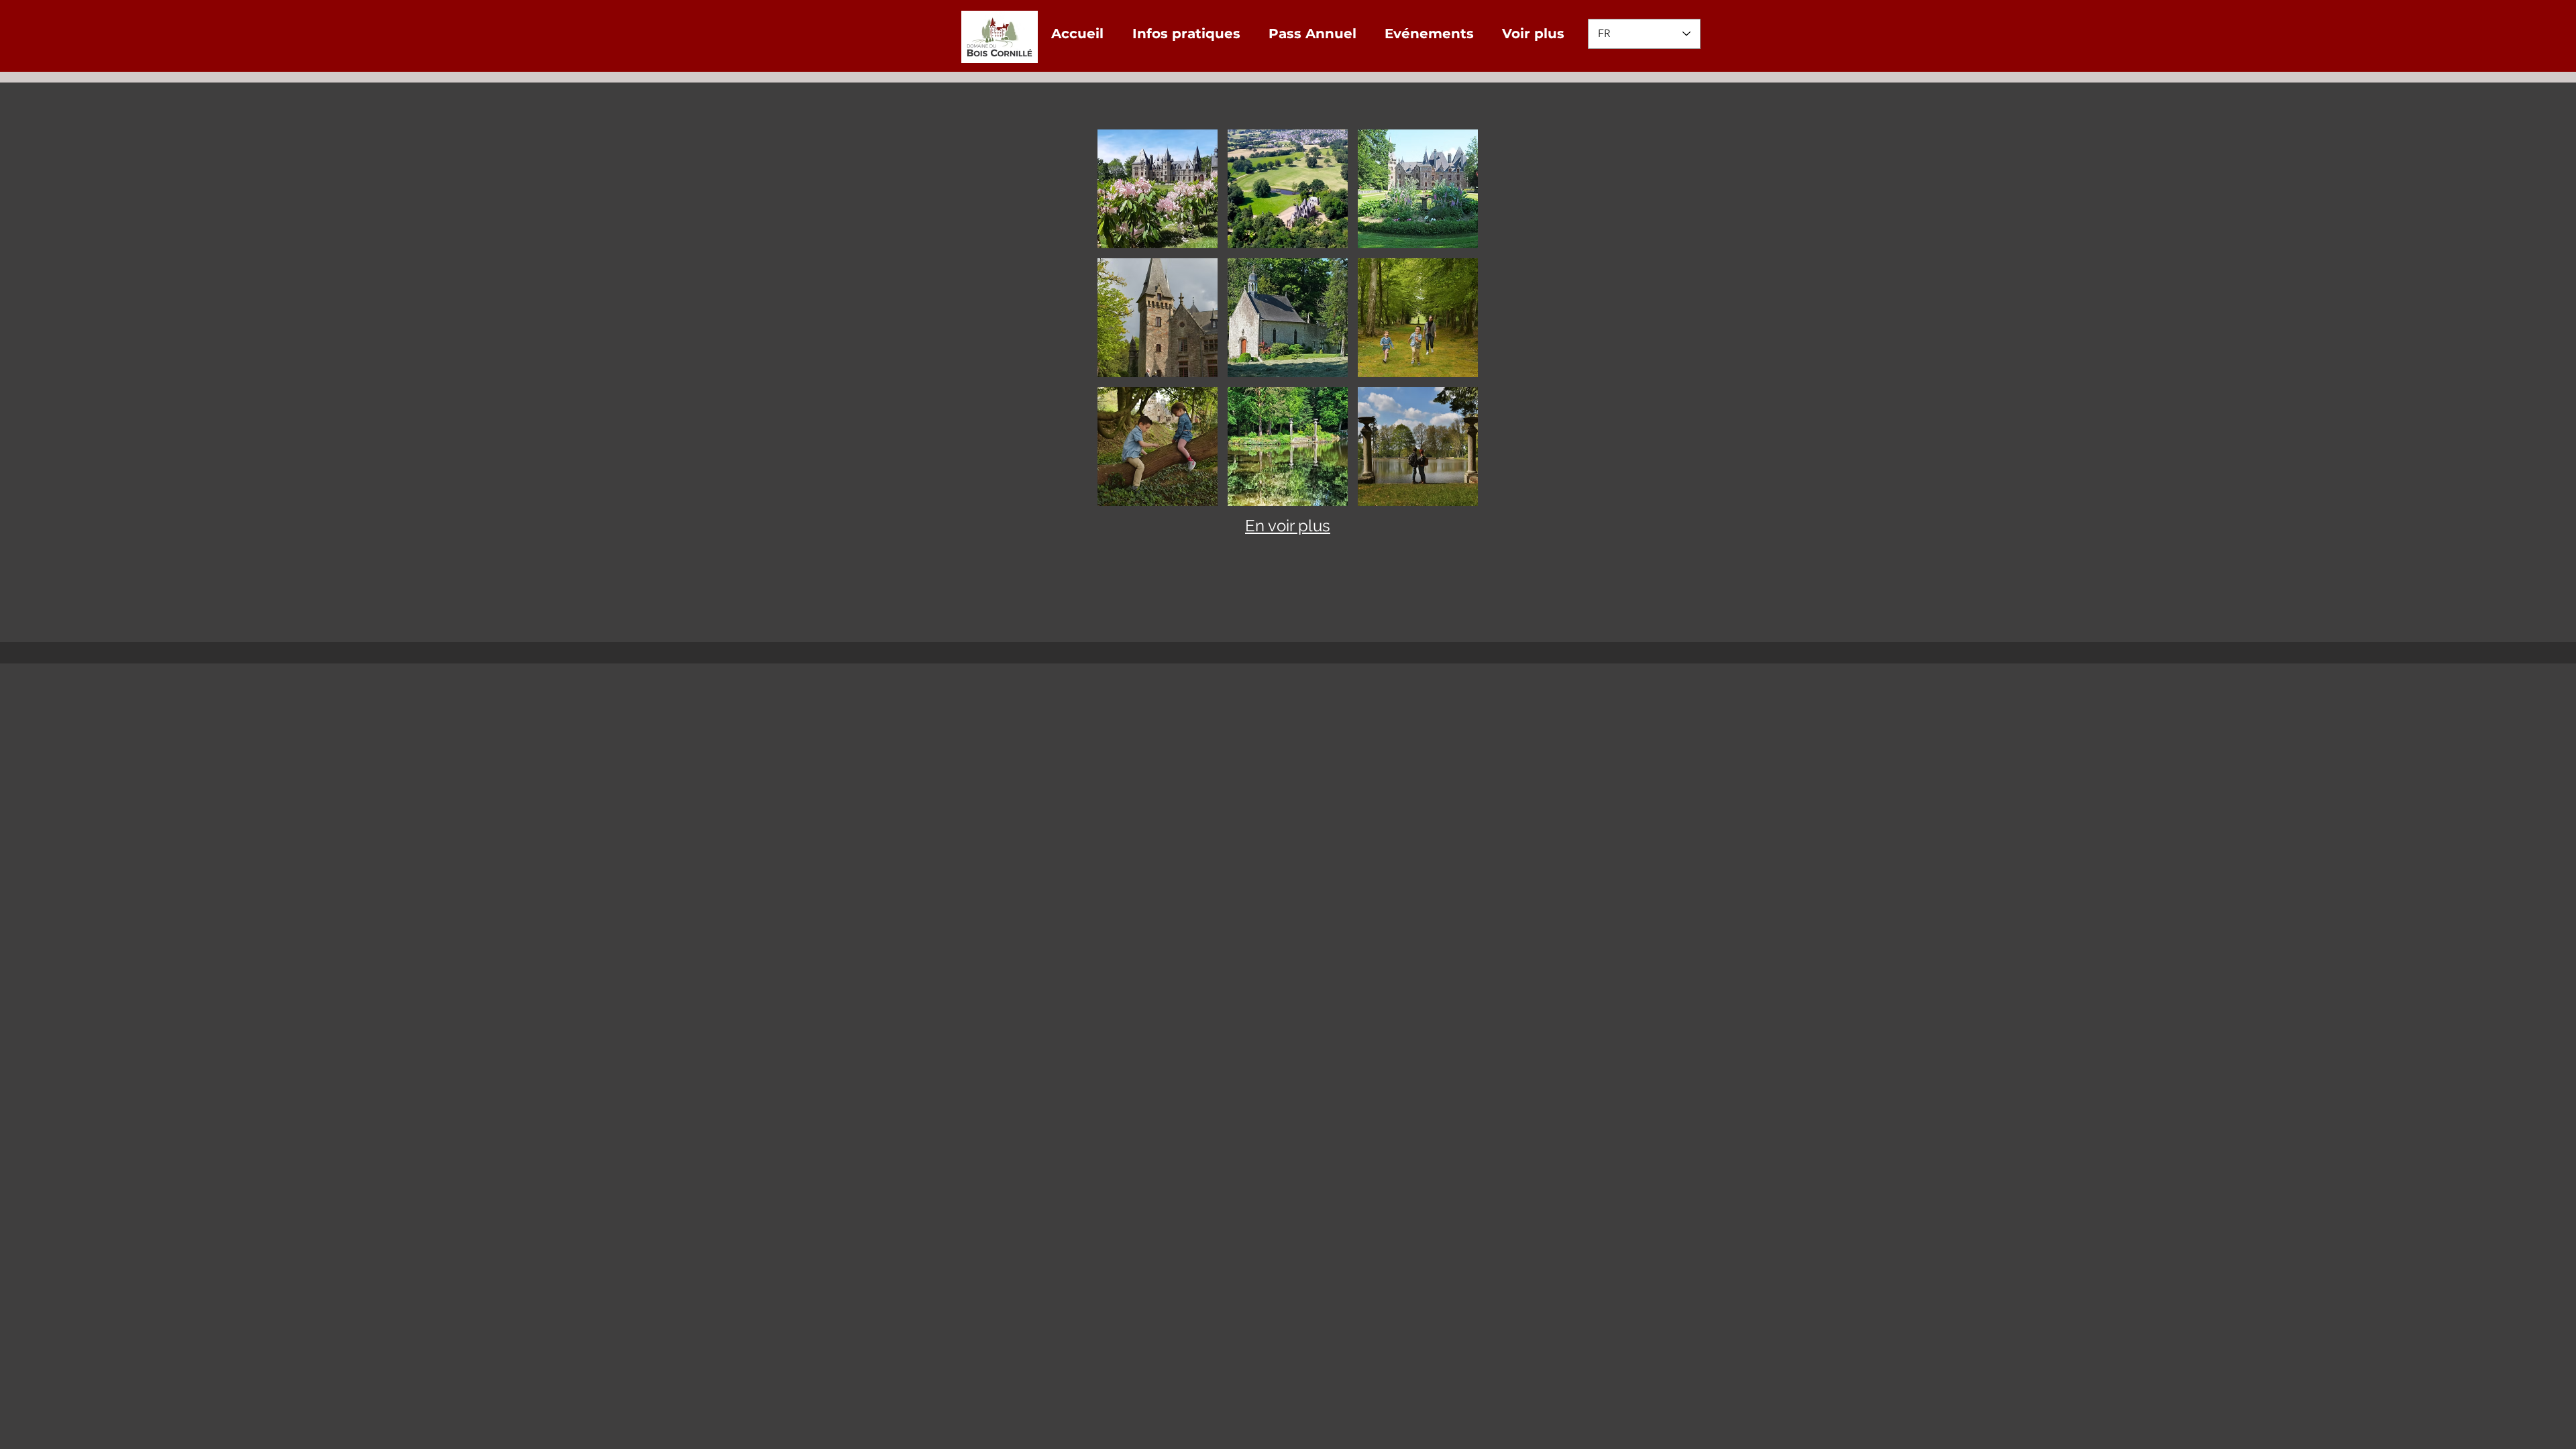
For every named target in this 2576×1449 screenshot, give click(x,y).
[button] (1158, 189)
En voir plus (1288, 526)
